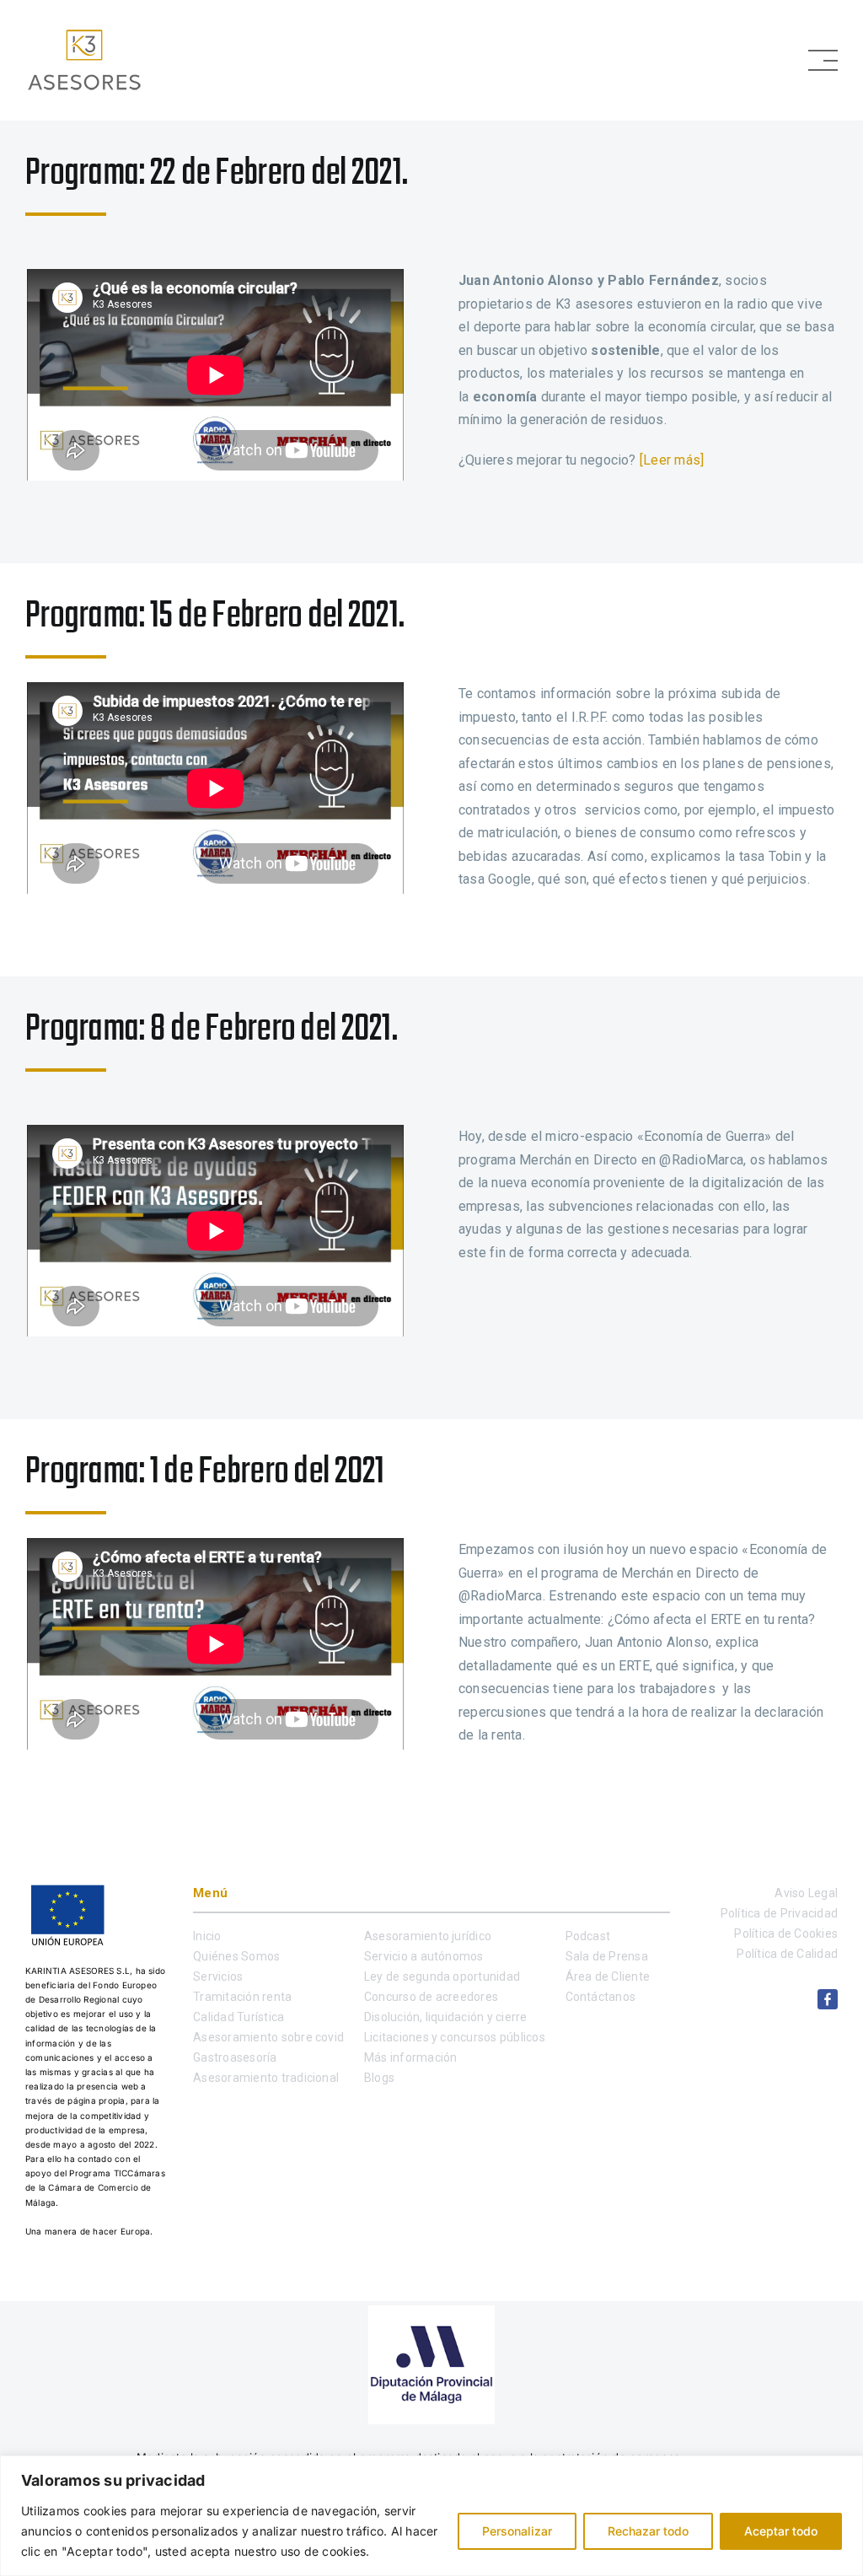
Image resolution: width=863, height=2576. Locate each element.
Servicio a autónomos (424, 1956)
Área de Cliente (608, 1976)
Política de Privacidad (779, 1913)
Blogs (379, 2078)
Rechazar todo (648, 2531)
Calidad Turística (239, 2017)
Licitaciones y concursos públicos (455, 2037)
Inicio (207, 1936)
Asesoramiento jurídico (428, 1936)
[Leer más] (672, 460)
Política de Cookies (786, 1933)
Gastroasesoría (235, 2057)
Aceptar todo (781, 2531)
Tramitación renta (242, 1997)
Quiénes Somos (236, 1956)
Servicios (218, 1976)
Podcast (588, 1936)
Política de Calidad (787, 1954)
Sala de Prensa (607, 1956)
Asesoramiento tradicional (266, 2078)
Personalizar (517, 2531)
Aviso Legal (806, 1893)
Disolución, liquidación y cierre (446, 2017)
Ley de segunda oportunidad (442, 1976)
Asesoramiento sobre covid (268, 2037)
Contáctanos (601, 1997)
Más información (411, 2057)
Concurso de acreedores (431, 1997)
